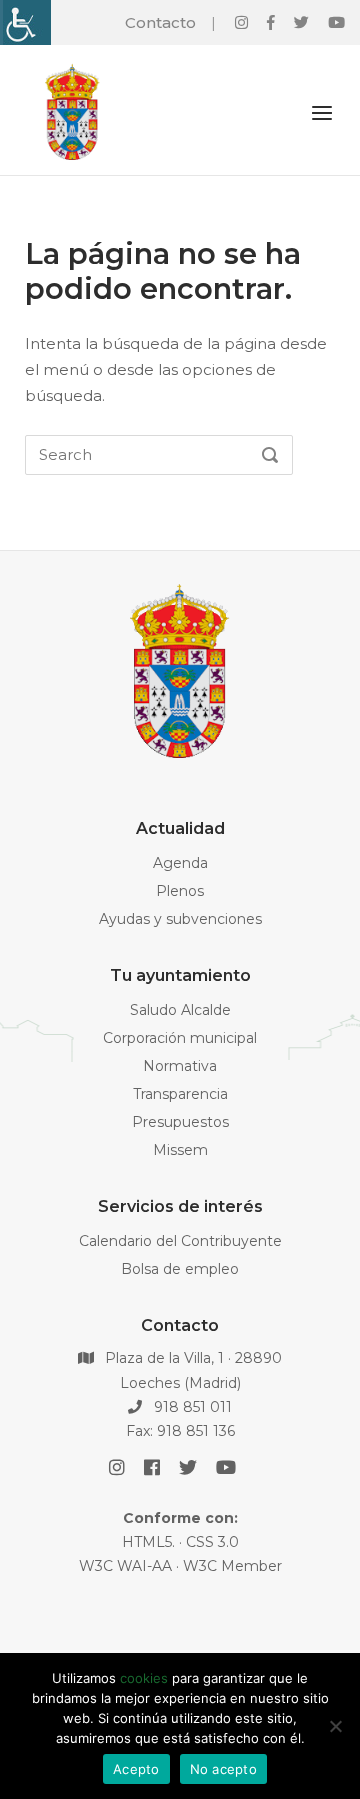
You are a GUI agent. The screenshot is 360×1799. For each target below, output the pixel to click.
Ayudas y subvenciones (180, 919)
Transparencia (180, 1094)
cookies (144, 1678)
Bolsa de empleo (180, 1269)
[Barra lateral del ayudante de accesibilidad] (24, 22)
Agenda (180, 863)
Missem (180, 1150)
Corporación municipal (180, 1038)
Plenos (180, 891)
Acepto (136, 1769)
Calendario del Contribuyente (180, 1241)
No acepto (223, 1769)
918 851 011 (191, 1407)
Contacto (160, 22)
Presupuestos (180, 1122)
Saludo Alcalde (180, 1010)
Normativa (180, 1066)
